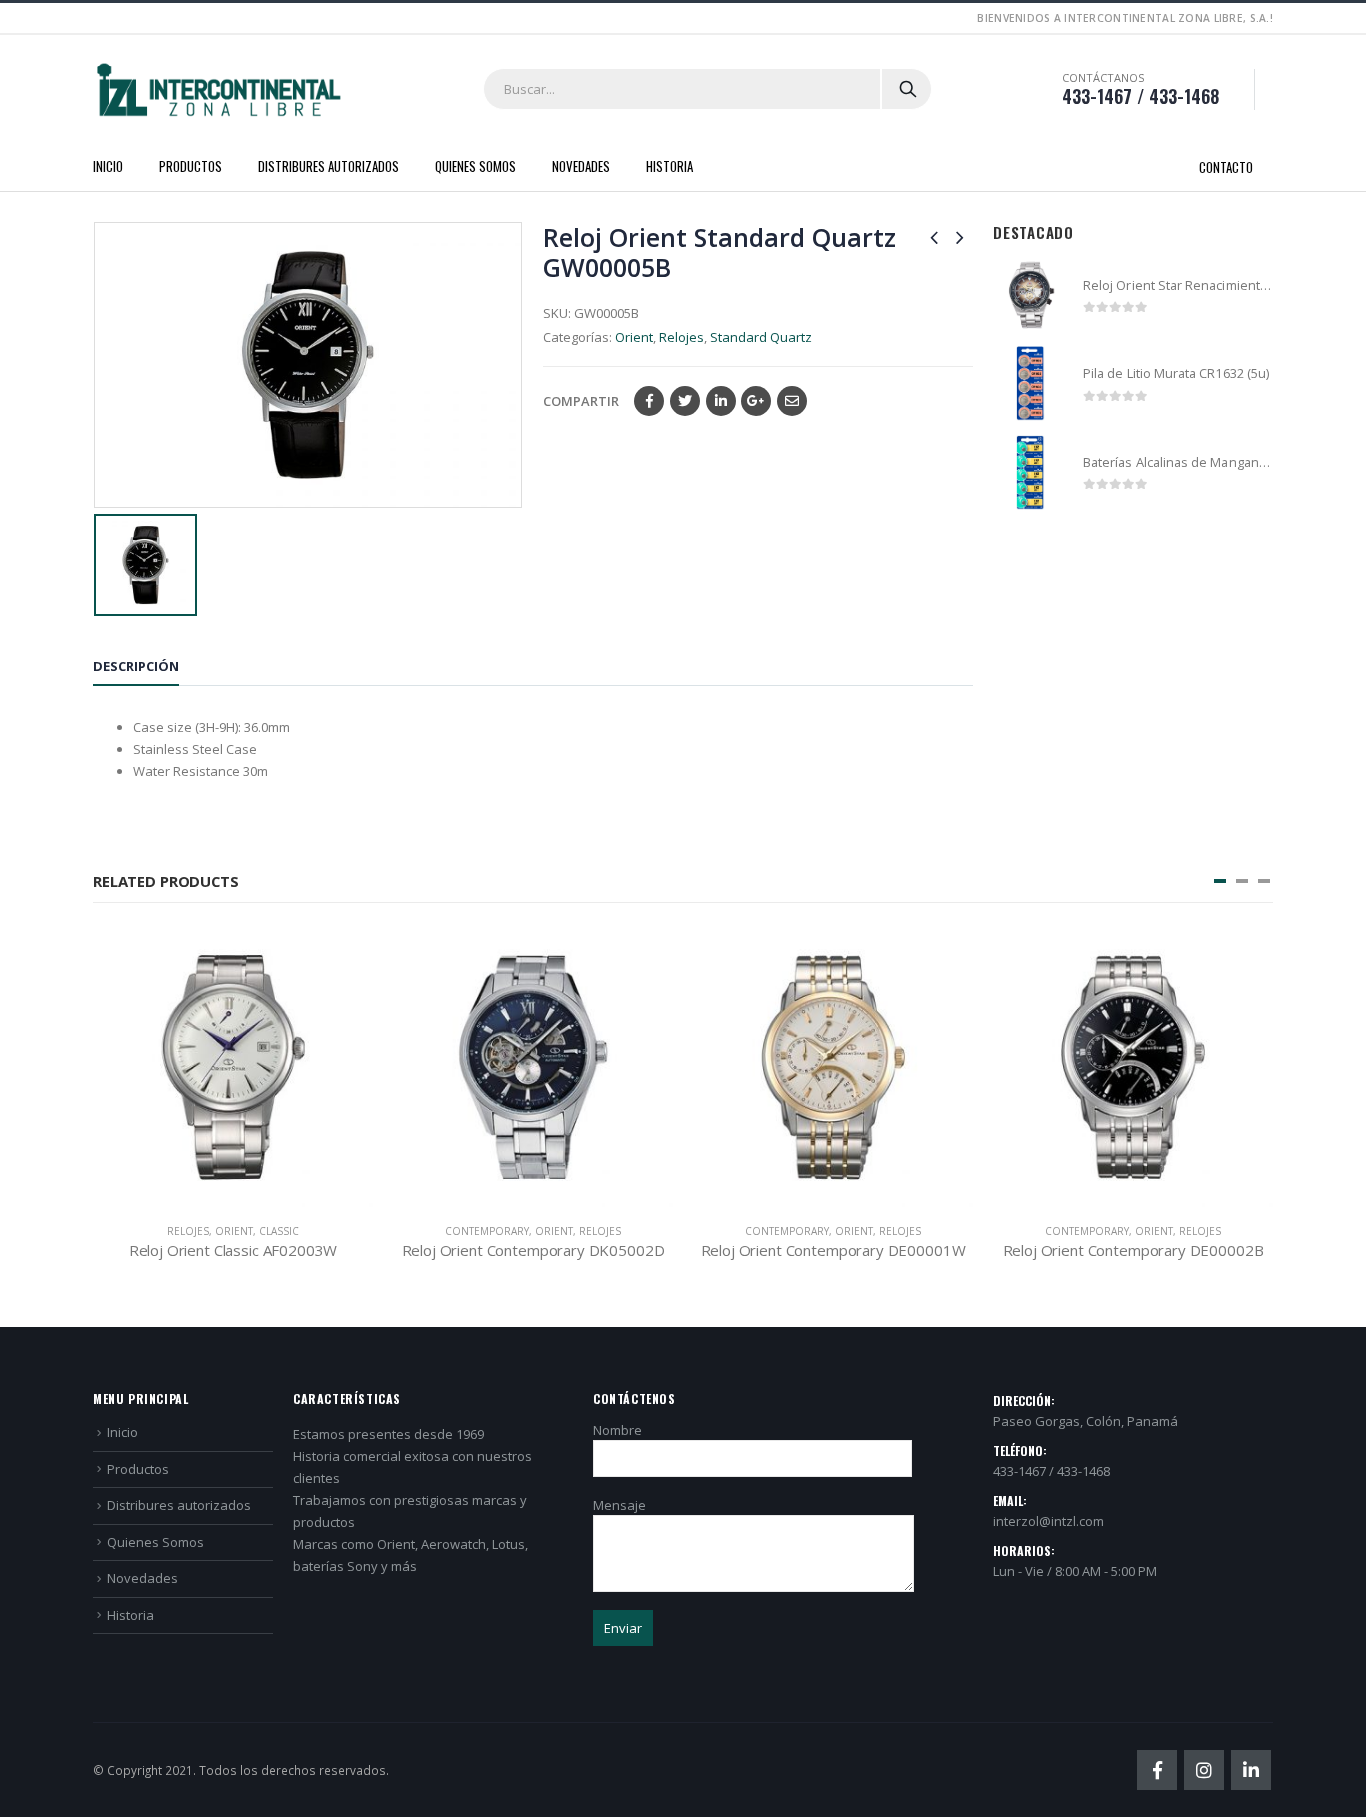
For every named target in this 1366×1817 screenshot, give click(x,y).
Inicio (108, 166)
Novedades (581, 166)
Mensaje (619, 1505)
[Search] (908, 89)
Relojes (681, 337)
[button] (1220, 881)
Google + (756, 401)
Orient (634, 337)
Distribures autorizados (328, 166)
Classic (279, 1231)
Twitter (685, 401)
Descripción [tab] (136, 666)
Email (792, 401)
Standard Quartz (761, 337)
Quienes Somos (475, 166)
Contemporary (487, 1231)
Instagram (1204, 1770)
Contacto (1226, 167)
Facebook (649, 401)
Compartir (581, 401)
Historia (669, 166)
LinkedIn (721, 401)
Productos (190, 166)
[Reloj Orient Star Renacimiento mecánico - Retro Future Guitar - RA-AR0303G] (1030, 295)
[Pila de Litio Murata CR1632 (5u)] (1030, 383)
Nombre (617, 1430)
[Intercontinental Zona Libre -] (218, 90)
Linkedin (1251, 1770)
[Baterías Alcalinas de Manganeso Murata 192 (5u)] (1030, 472)
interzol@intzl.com (1048, 1521)
